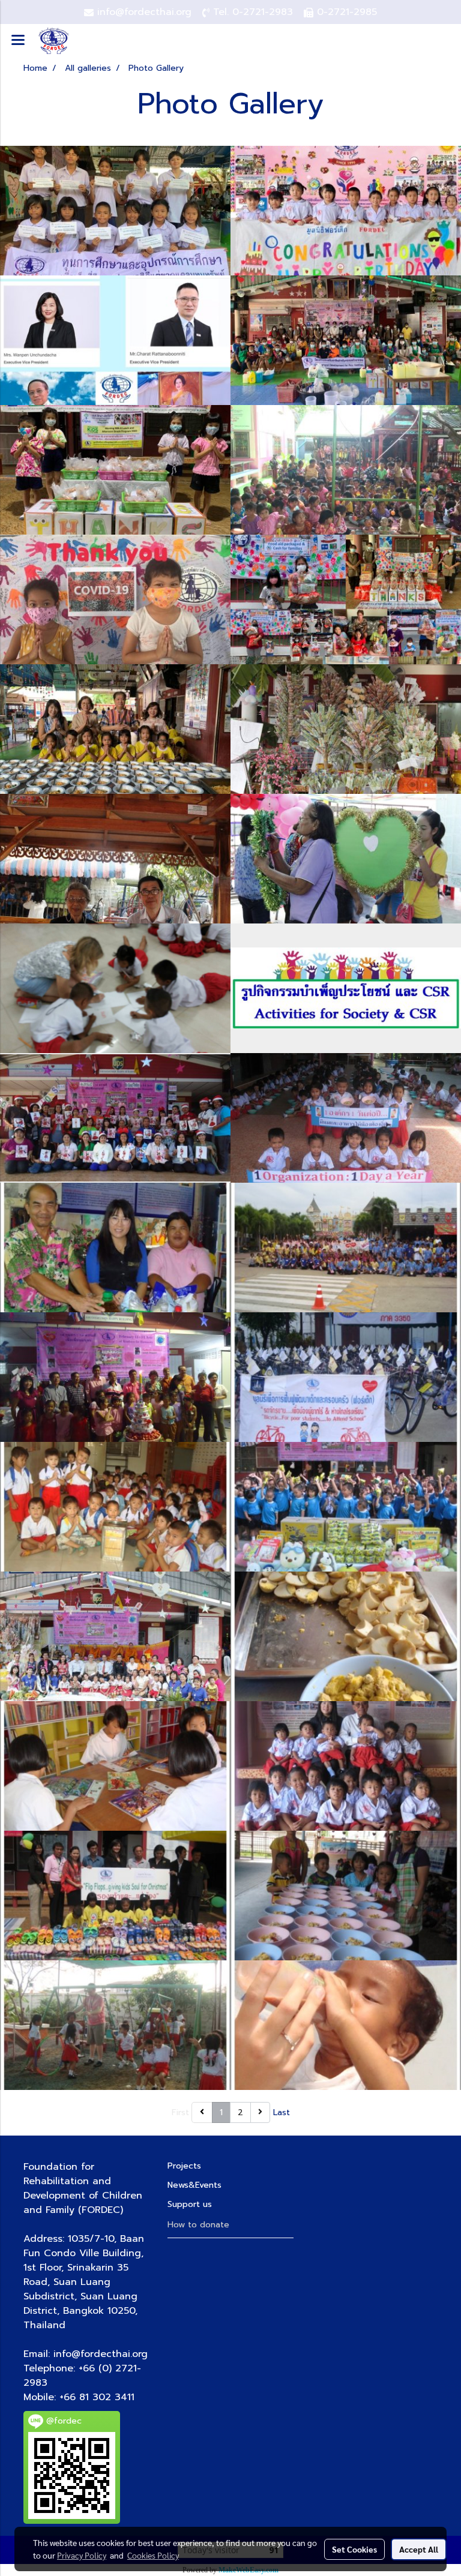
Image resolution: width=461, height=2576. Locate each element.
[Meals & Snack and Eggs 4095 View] (115, 470)
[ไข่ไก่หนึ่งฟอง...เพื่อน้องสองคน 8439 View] (346, 1636)
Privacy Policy (82, 2555)
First (180, 2112)
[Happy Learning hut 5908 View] (346, 470)
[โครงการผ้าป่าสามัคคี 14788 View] (115, 1636)
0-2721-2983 (263, 12)
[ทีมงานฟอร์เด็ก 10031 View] (115, 1118)
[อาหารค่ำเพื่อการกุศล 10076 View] (115, 1377)
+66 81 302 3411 (97, 2397)
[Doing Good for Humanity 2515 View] (346, 211)
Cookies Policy (153, 2555)
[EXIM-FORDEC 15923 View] (115, 340)
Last (282, 2112)
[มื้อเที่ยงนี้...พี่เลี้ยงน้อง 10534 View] (346, 1896)
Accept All (419, 2549)
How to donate (198, 2225)
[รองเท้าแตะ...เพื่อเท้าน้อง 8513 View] (115, 1896)
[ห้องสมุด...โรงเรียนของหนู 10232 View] (115, 1766)
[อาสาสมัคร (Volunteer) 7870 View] (115, 988)
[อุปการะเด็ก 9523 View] (346, 1766)
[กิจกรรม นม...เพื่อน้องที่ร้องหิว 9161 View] (346, 2025)
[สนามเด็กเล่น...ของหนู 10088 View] (115, 2025)
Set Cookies (354, 2549)
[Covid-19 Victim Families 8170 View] (115, 599)
